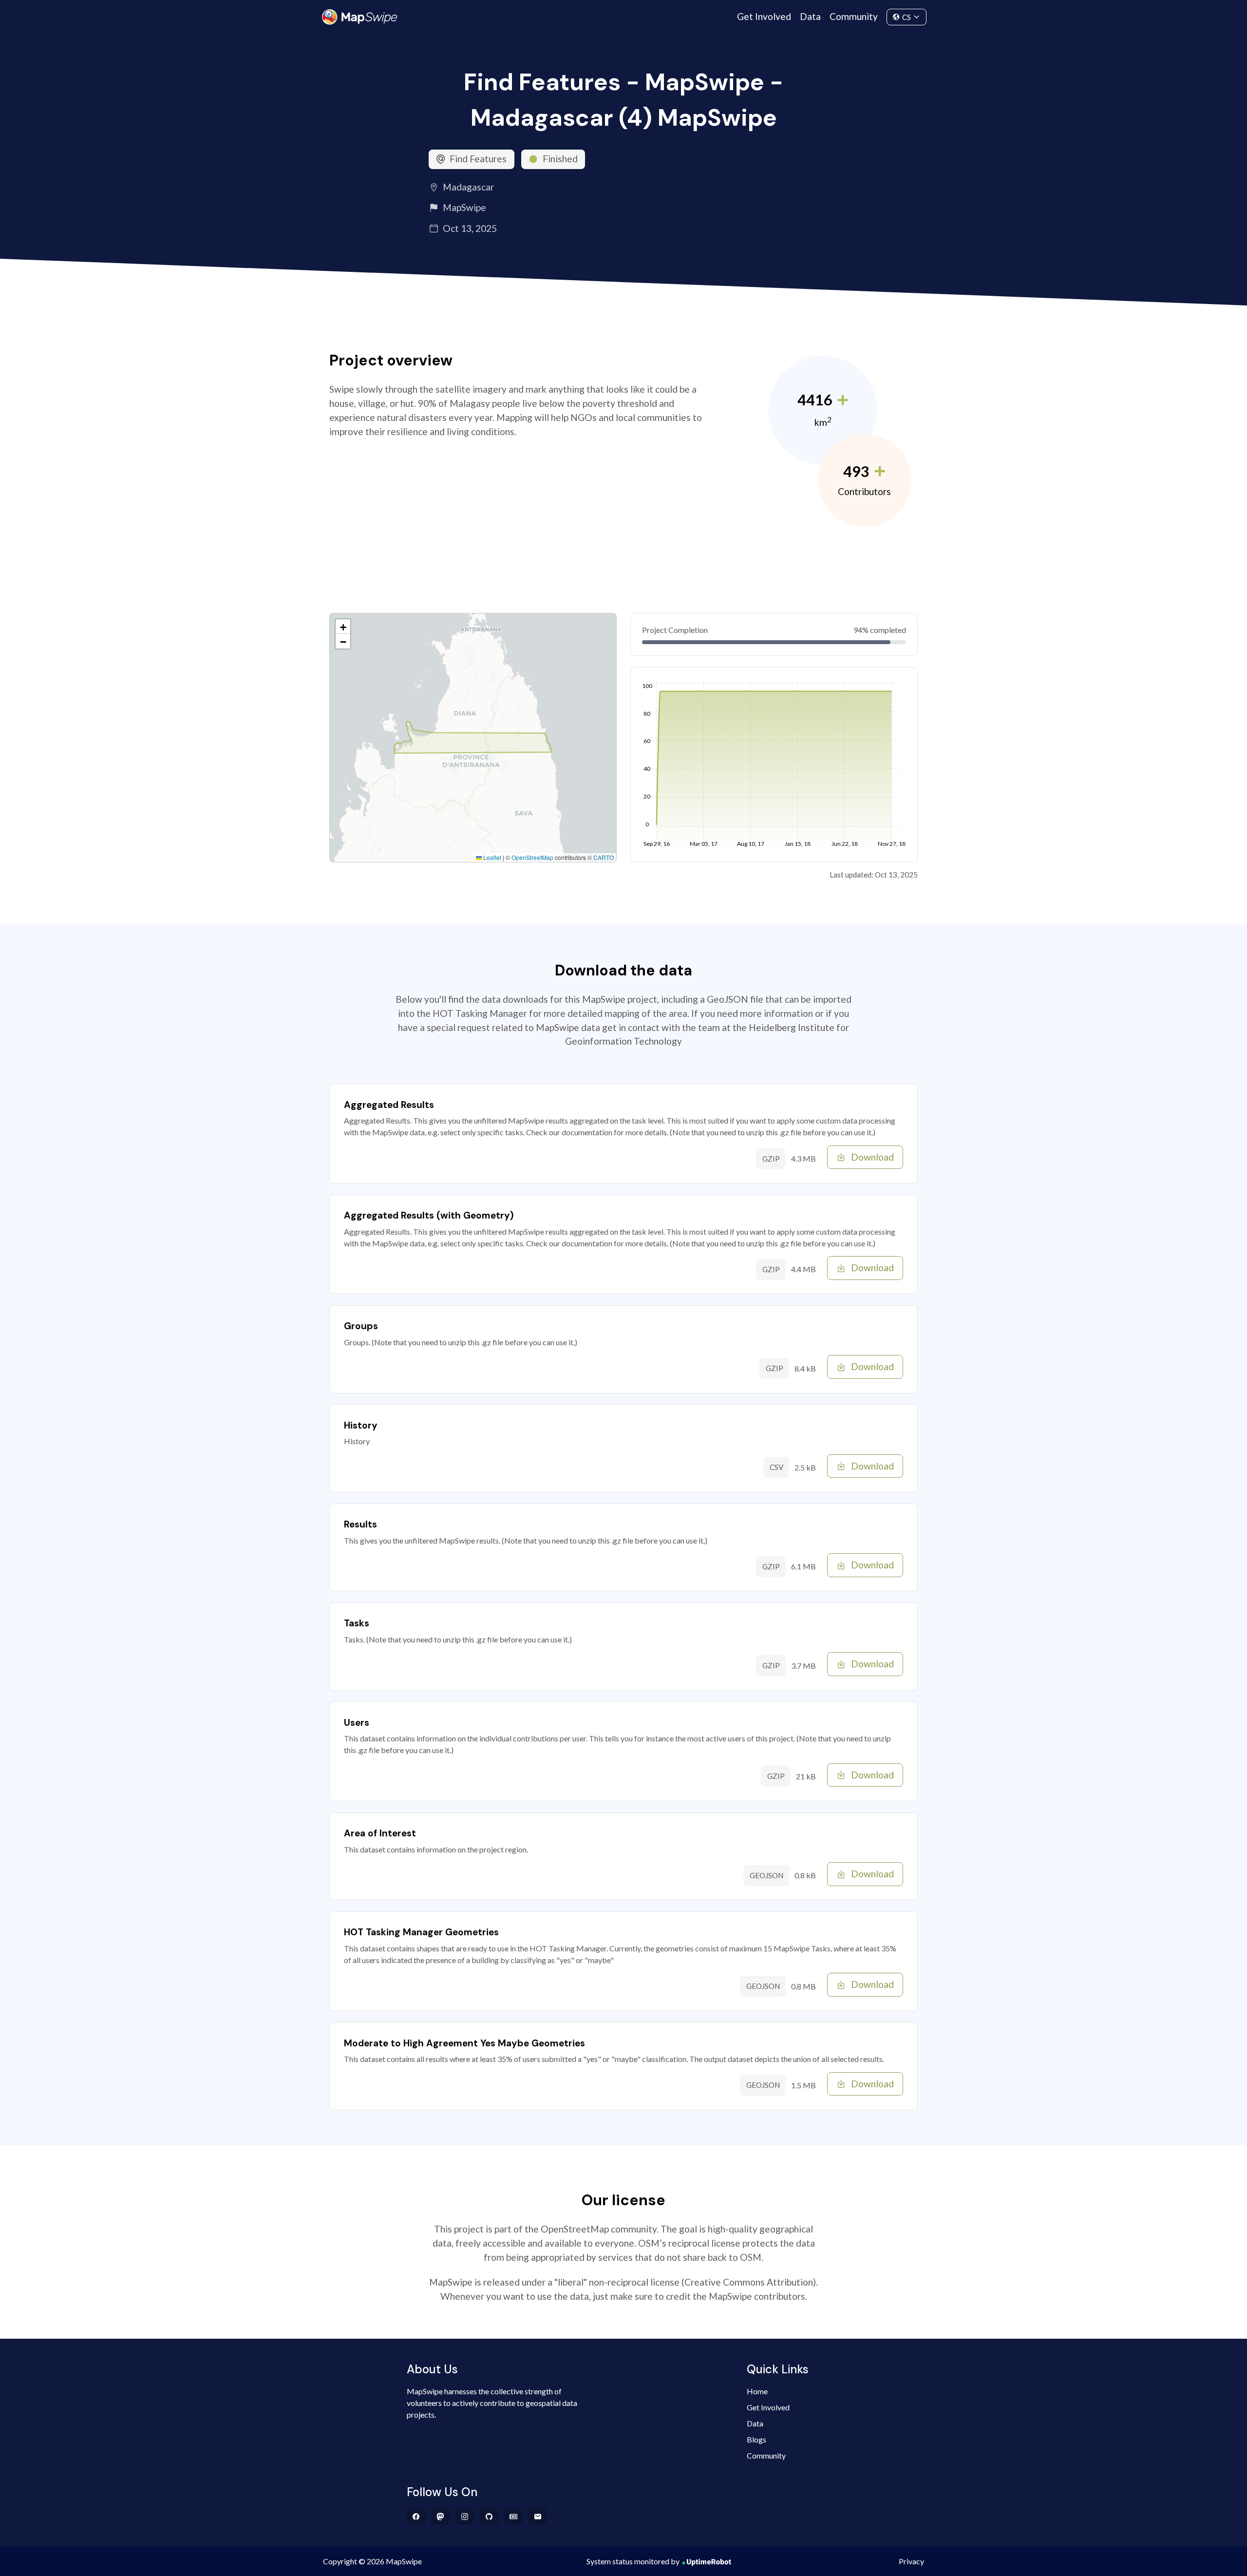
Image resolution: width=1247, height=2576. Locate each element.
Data (810, 16)
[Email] (538, 2517)
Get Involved (764, 16)
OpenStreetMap (532, 857)
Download (872, 1157)
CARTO (604, 857)
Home (757, 2391)
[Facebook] (416, 2517)
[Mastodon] (441, 2517)
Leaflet (491, 857)
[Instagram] (465, 2517)
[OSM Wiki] (514, 2517)
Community (854, 16)
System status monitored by (633, 2561)
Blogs (756, 2439)
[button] (343, 627)
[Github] (489, 2517)
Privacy (911, 2561)
